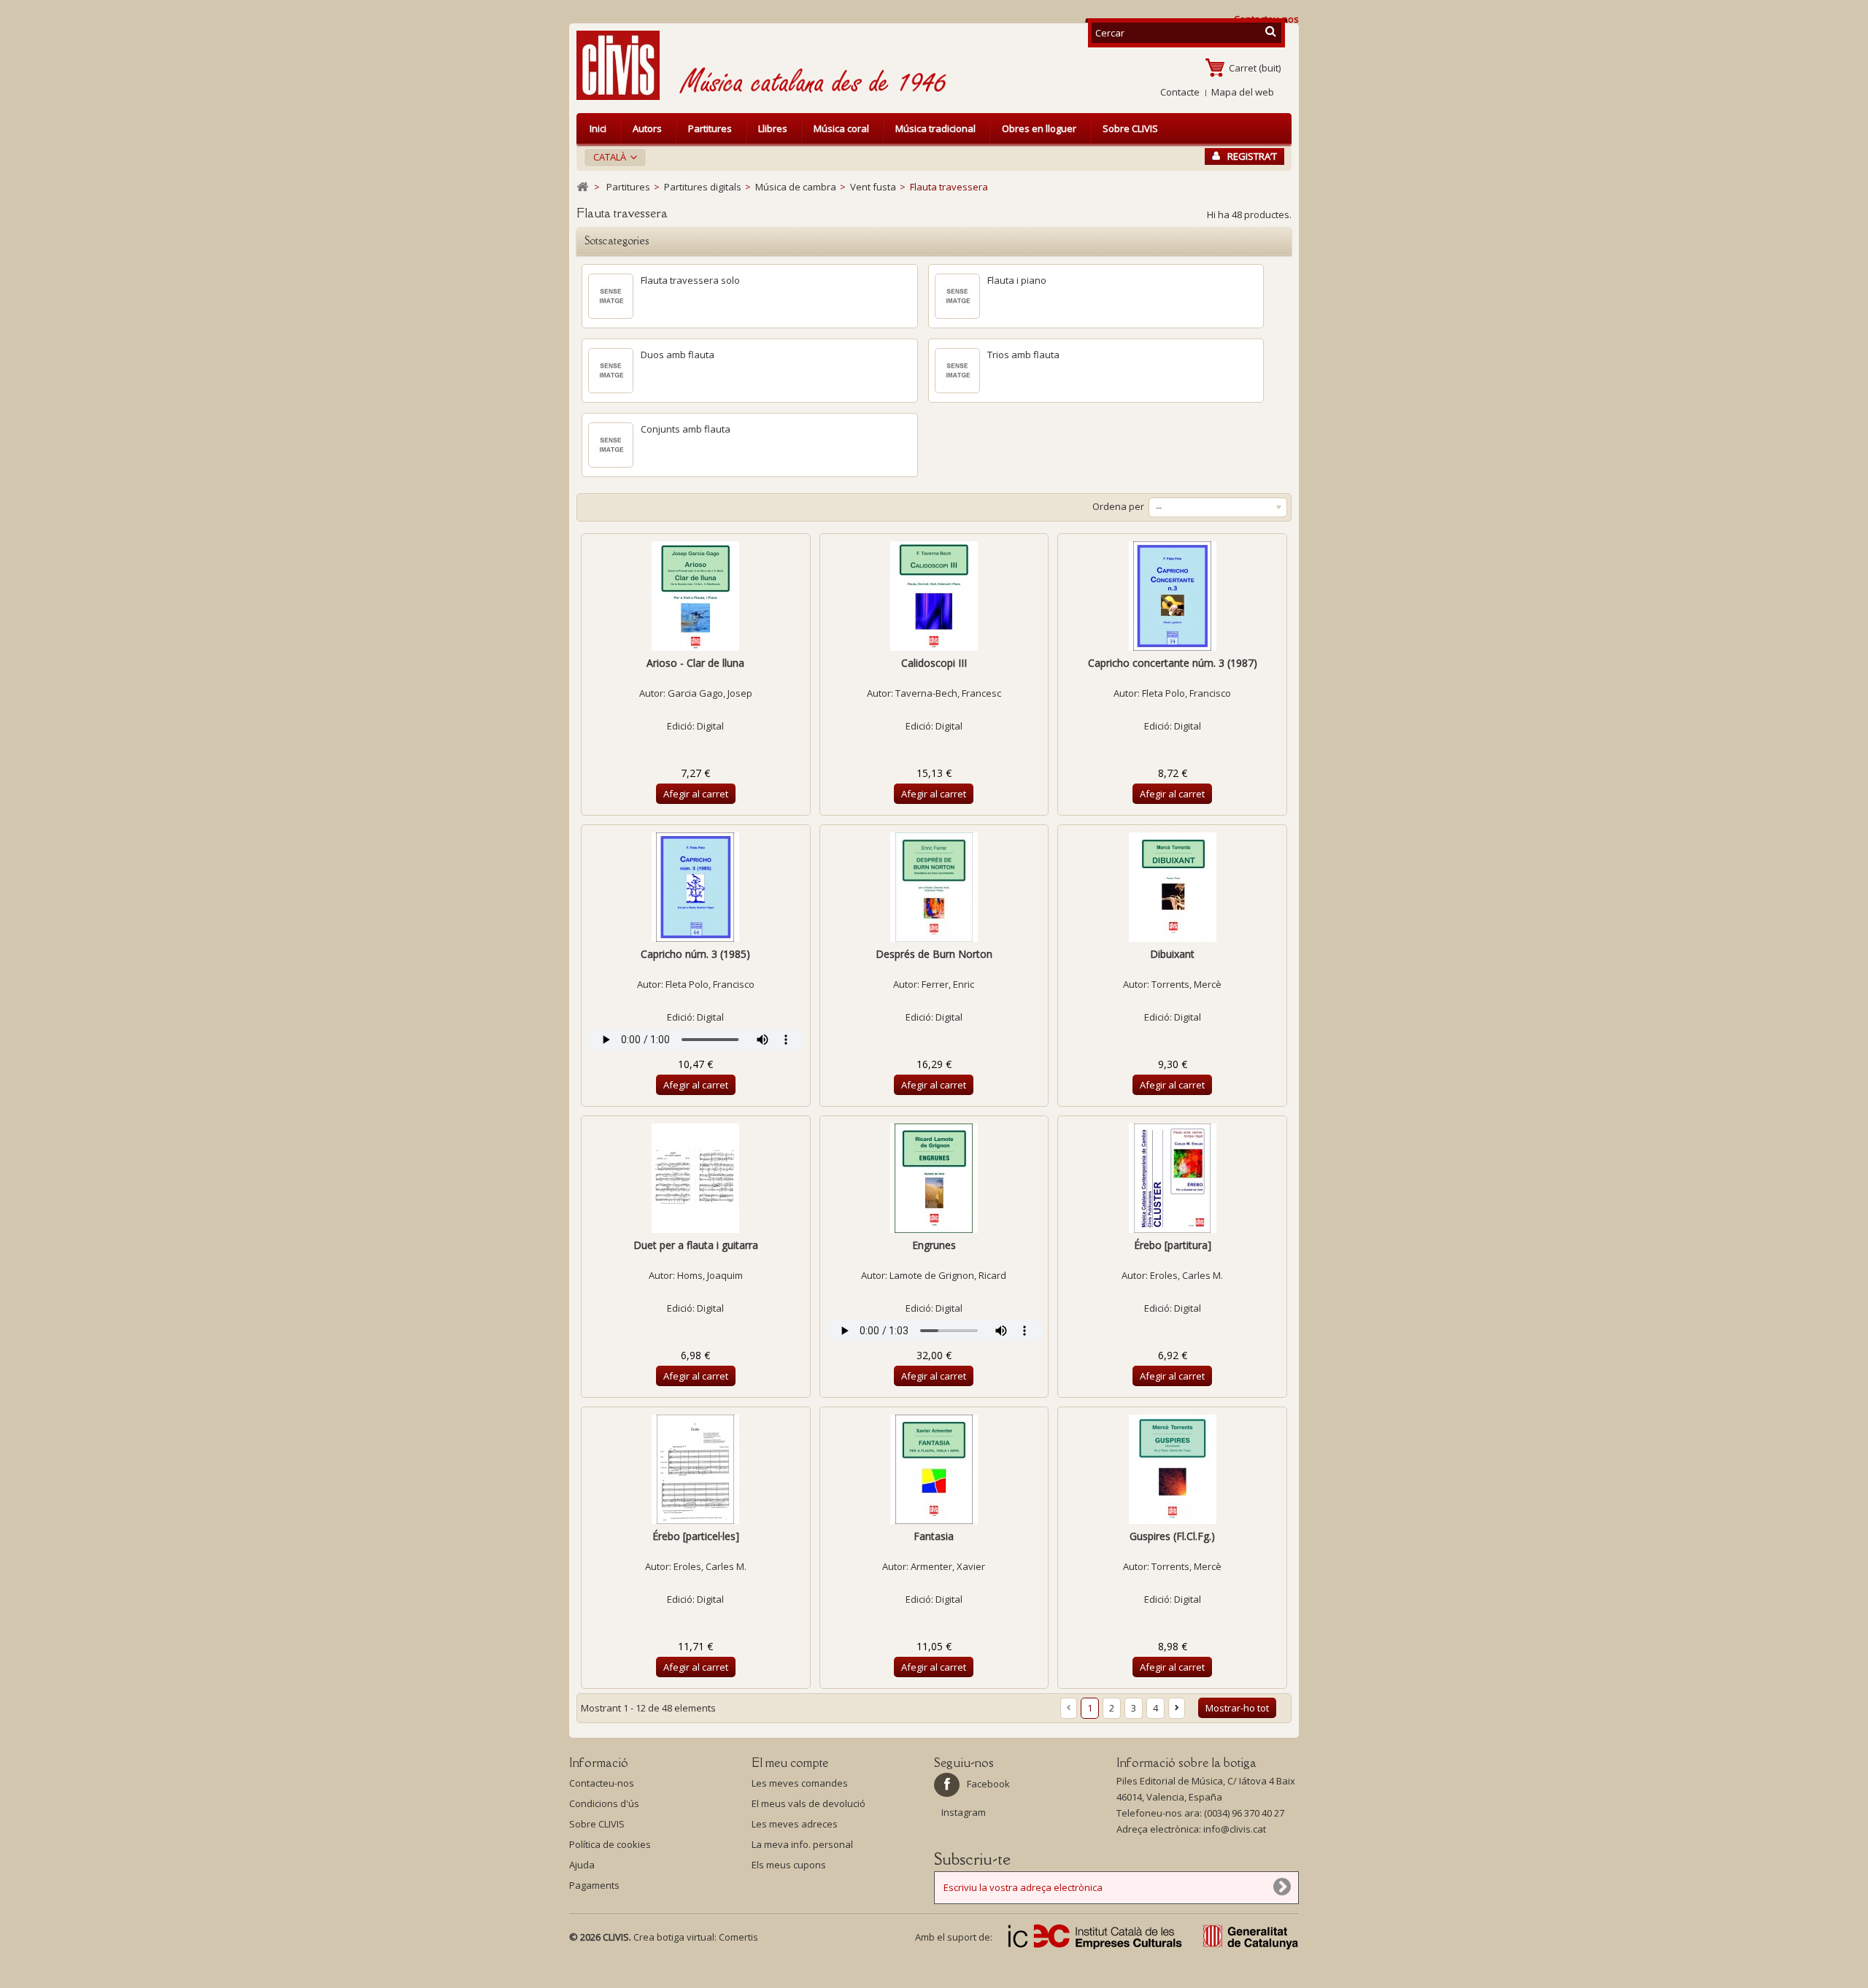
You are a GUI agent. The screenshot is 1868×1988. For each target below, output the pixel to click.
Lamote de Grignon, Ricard (948, 1275)
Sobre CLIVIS (1130, 128)
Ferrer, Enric (948, 984)
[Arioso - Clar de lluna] (696, 596)
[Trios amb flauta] (957, 371)
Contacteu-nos (602, 1783)
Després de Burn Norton (934, 954)
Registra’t (1252, 156)
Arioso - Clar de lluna (695, 663)
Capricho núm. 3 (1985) (695, 954)
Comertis (738, 1937)
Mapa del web (1243, 92)
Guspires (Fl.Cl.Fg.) (1172, 1536)
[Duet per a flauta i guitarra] (696, 1178)
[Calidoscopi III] (934, 596)
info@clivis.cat (1235, 1829)
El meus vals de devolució (808, 1803)
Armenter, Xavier (948, 1566)
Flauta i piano (1017, 280)
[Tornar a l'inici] (582, 187)
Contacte (1180, 92)
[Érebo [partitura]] (1172, 1178)
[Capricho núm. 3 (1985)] (696, 887)
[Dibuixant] (1172, 887)
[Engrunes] (934, 1178)
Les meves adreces (795, 1824)
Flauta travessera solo (690, 280)
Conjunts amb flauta (686, 429)
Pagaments (594, 1885)
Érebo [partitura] (1173, 1245)
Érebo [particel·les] (696, 1536)
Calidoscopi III (934, 663)
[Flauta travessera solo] (611, 296)
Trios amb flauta (1023, 355)
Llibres (773, 128)
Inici (598, 128)
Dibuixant (1172, 954)
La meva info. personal (802, 1844)
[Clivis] (624, 65)
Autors (647, 128)
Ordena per (1118, 506)
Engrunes (934, 1245)
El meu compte (790, 1763)
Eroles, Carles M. (1186, 1275)
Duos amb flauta (678, 355)
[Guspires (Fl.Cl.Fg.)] (1172, 1469)
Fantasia (934, 1536)
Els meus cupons (789, 1865)
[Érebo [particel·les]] (696, 1469)
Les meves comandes (800, 1783)
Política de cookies (610, 1844)
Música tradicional (935, 128)
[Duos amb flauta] (611, 371)
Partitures (710, 128)
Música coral (841, 128)
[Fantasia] (934, 1469)
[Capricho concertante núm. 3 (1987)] (1172, 596)
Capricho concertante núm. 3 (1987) (1173, 663)
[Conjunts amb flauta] (611, 445)
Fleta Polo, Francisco (1186, 693)
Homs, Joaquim (710, 1275)
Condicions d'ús (604, 1803)
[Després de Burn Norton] (934, 887)
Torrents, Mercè (1186, 984)
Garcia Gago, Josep (710, 693)
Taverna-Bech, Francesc (948, 693)
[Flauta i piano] (957, 296)
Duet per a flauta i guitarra (696, 1245)
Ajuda (582, 1865)
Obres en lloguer (1039, 128)
